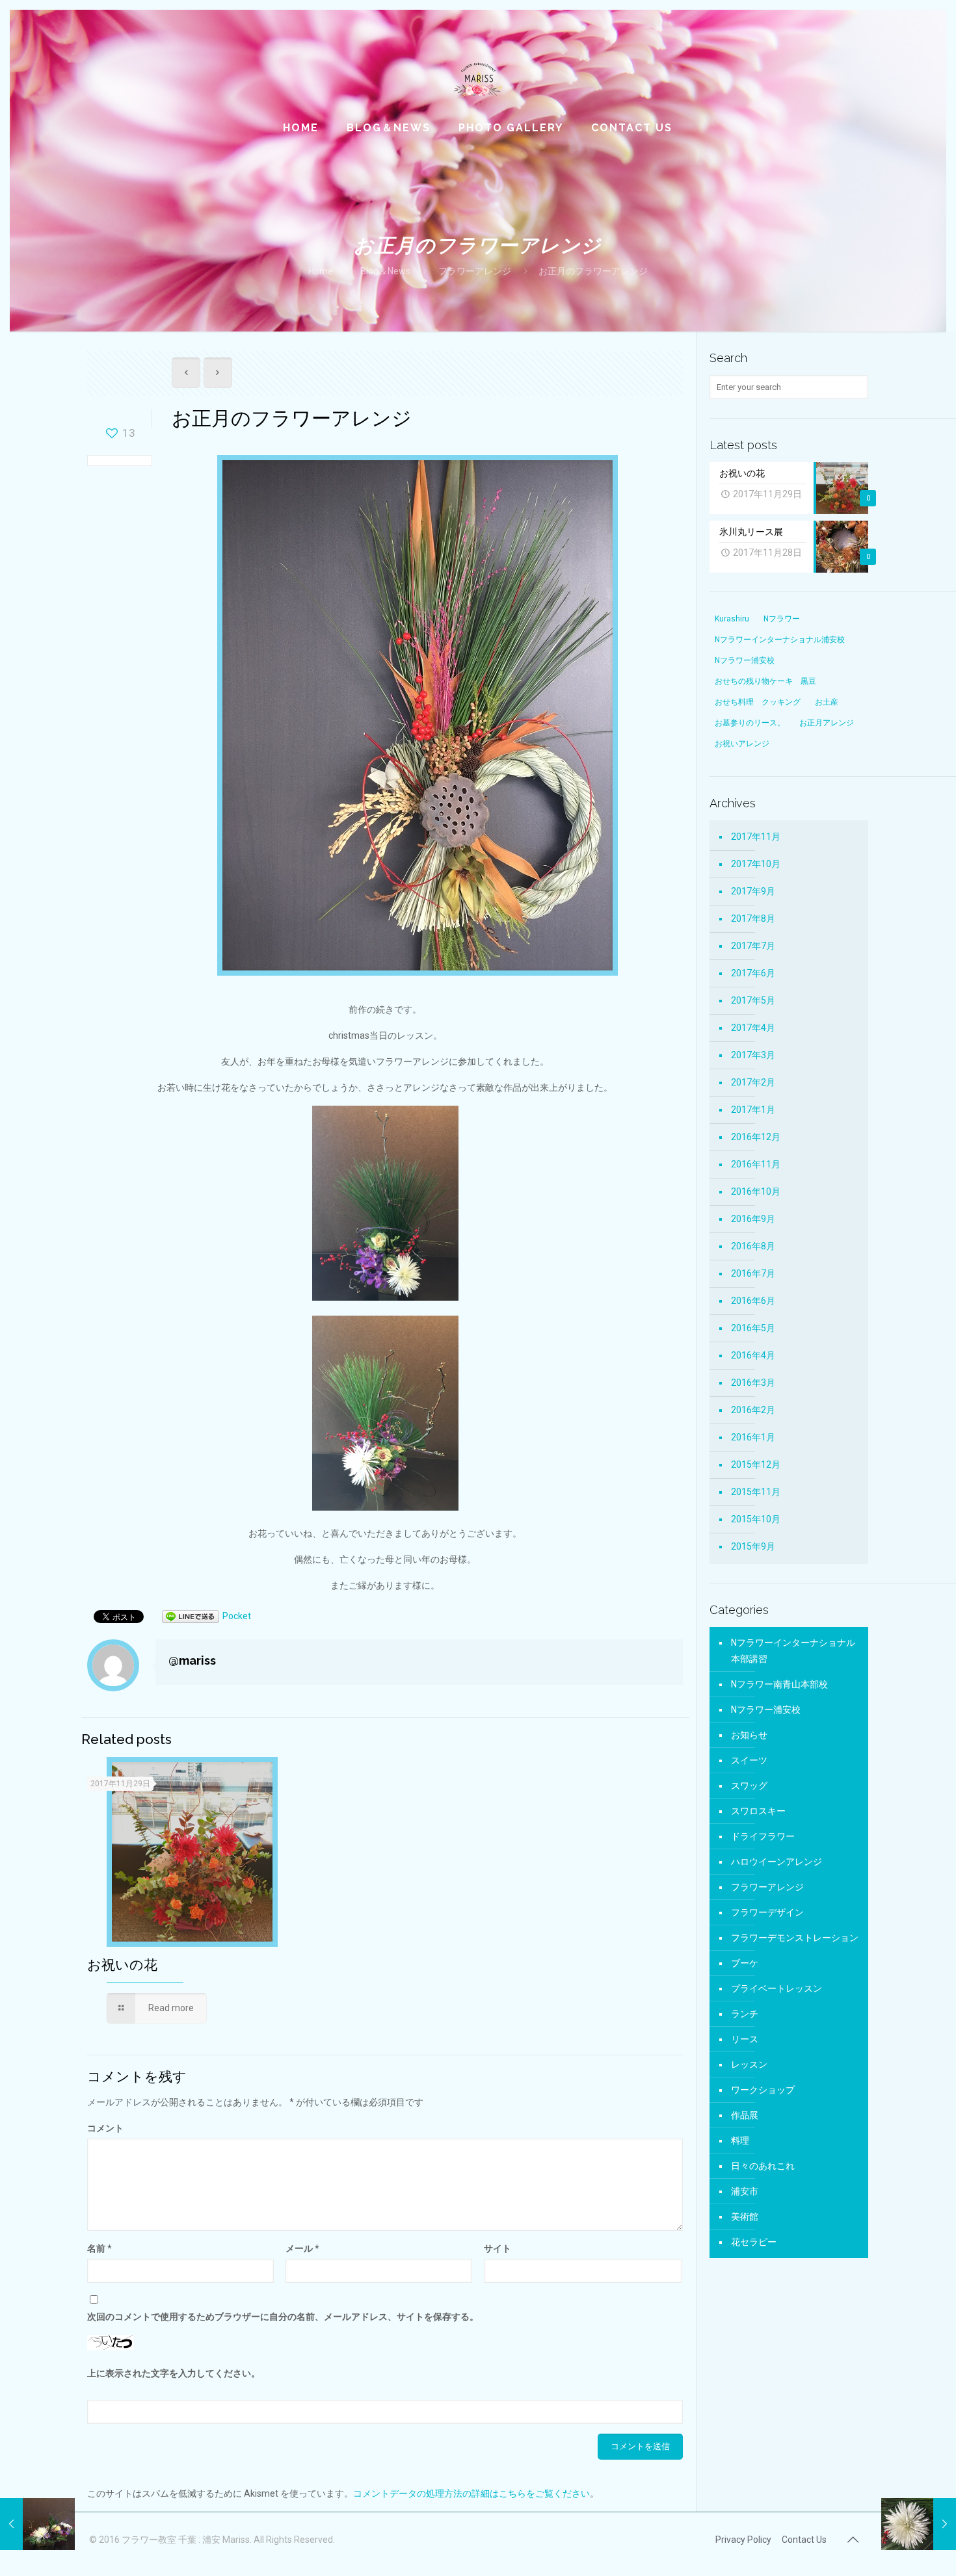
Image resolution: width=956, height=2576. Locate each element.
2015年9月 (753, 1546)
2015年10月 (756, 1519)
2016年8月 (753, 1246)
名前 (100, 2248)
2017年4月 (753, 1028)
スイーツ (749, 1760)
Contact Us (804, 2540)
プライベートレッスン (777, 1988)
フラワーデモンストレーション (795, 1938)
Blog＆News (385, 271)
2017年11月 (756, 837)
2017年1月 (753, 1110)
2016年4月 (753, 1355)
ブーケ (745, 1963)
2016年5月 (753, 1328)
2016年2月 (753, 1410)
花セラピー (754, 2242)
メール (302, 2248)
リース (745, 2039)
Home (321, 271)
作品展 (745, 2115)
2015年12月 (756, 1464)
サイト (498, 2248)
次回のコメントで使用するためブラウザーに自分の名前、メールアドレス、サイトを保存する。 (283, 2317)
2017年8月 (753, 918)
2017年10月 (756, 864)
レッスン (749, 2064)
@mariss (192, 1660)
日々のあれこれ (763, 2166)
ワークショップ (763, 2090)
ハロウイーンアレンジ (777, 1862)
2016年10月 (756, 1191)
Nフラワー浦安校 (766, 1710)
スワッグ (749, 1786)
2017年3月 (753, 1055)
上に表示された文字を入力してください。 (174, 2373)
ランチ (745, 2014)
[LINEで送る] (191, 1616)
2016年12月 (756, 1137)
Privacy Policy (743, 2540)
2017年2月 (753, 1082)
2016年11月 (756, 1164)
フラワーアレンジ (475, 271)
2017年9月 (753, 891)
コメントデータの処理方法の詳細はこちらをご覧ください (471, 2493)
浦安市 (745, 2191)
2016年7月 (753, 1273)
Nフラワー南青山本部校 (779, 1684)
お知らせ (749, 1735)
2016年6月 (753, 1301)
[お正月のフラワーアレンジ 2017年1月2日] (37, 2524)
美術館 (745, 2217)
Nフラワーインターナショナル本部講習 (793, 1651)
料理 (740, 2140)
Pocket (237, 1616)
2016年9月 (753, 1219)
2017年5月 (753, 1000)
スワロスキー (758, 1811)
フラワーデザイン (767, 1912)
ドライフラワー (763, 1836)
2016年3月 (753, 1383)
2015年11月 (756, 1492)
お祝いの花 (122, 1965)
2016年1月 (753, 1437)
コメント (105, 2128)
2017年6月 (753, 973)
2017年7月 (753, 946)
